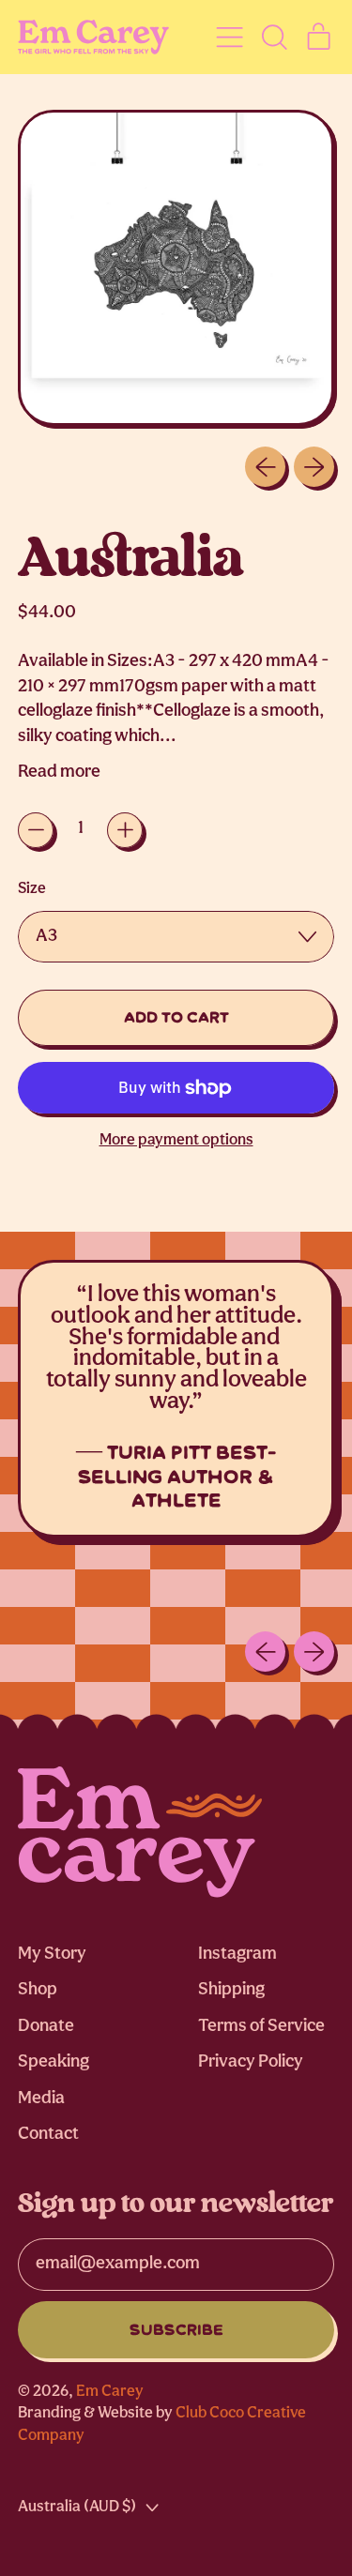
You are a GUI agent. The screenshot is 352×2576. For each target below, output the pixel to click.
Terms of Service (261, 2027)
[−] (36, 830)
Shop (38, 1990)
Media (41, 2099)
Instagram (237, 1955)
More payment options (176, 1140)
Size (32, 889)
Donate (46, 2027)
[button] (274, 37)
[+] (125, 830)
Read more (59, 773)
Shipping (231, 1990)
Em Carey (110, 2392)
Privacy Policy (251, 2062)
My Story (52, 1955)
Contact (48, 2135)
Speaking (54, 2062)
